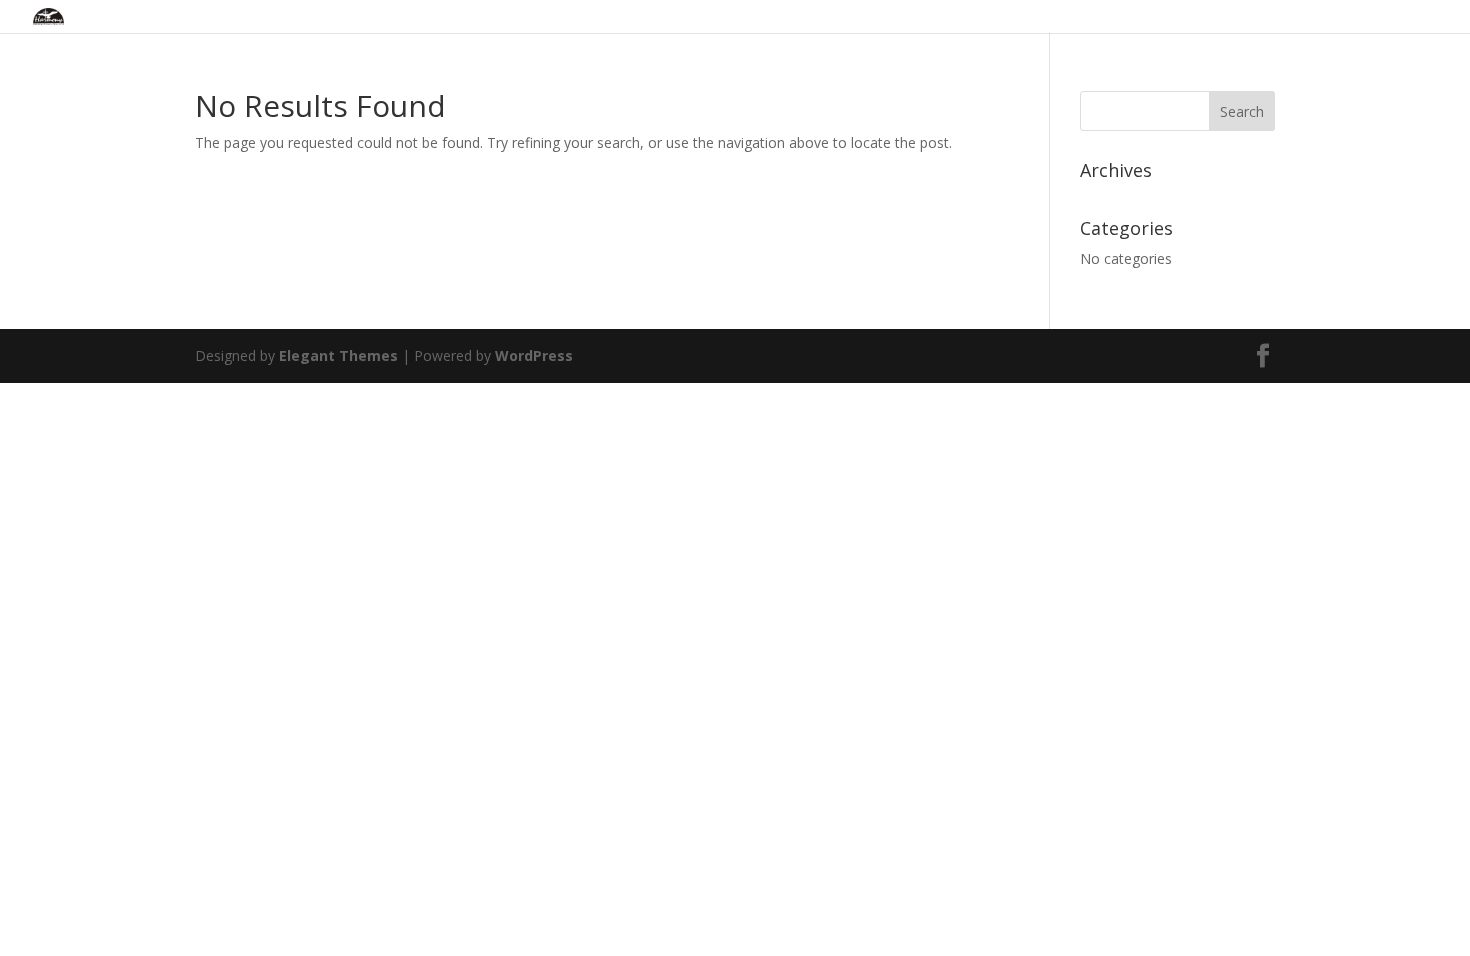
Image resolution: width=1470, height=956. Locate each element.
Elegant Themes (338, 355)
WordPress (534, 355)
